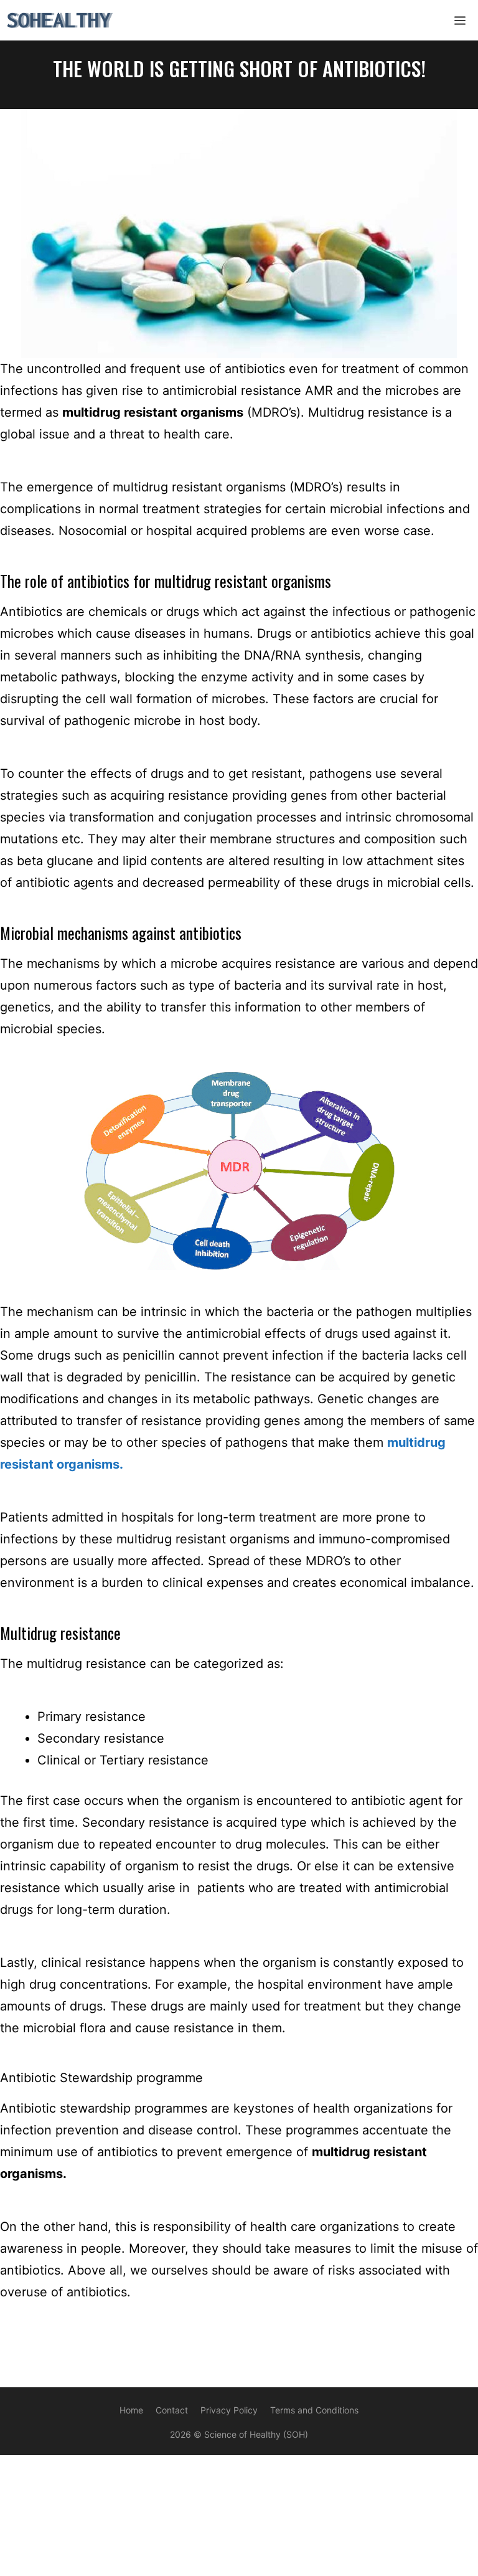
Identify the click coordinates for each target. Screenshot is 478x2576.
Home (131, 2410)
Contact (172, 2410)
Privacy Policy (229, 2410)
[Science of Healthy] (60, 20)
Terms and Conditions (314, 2410)
